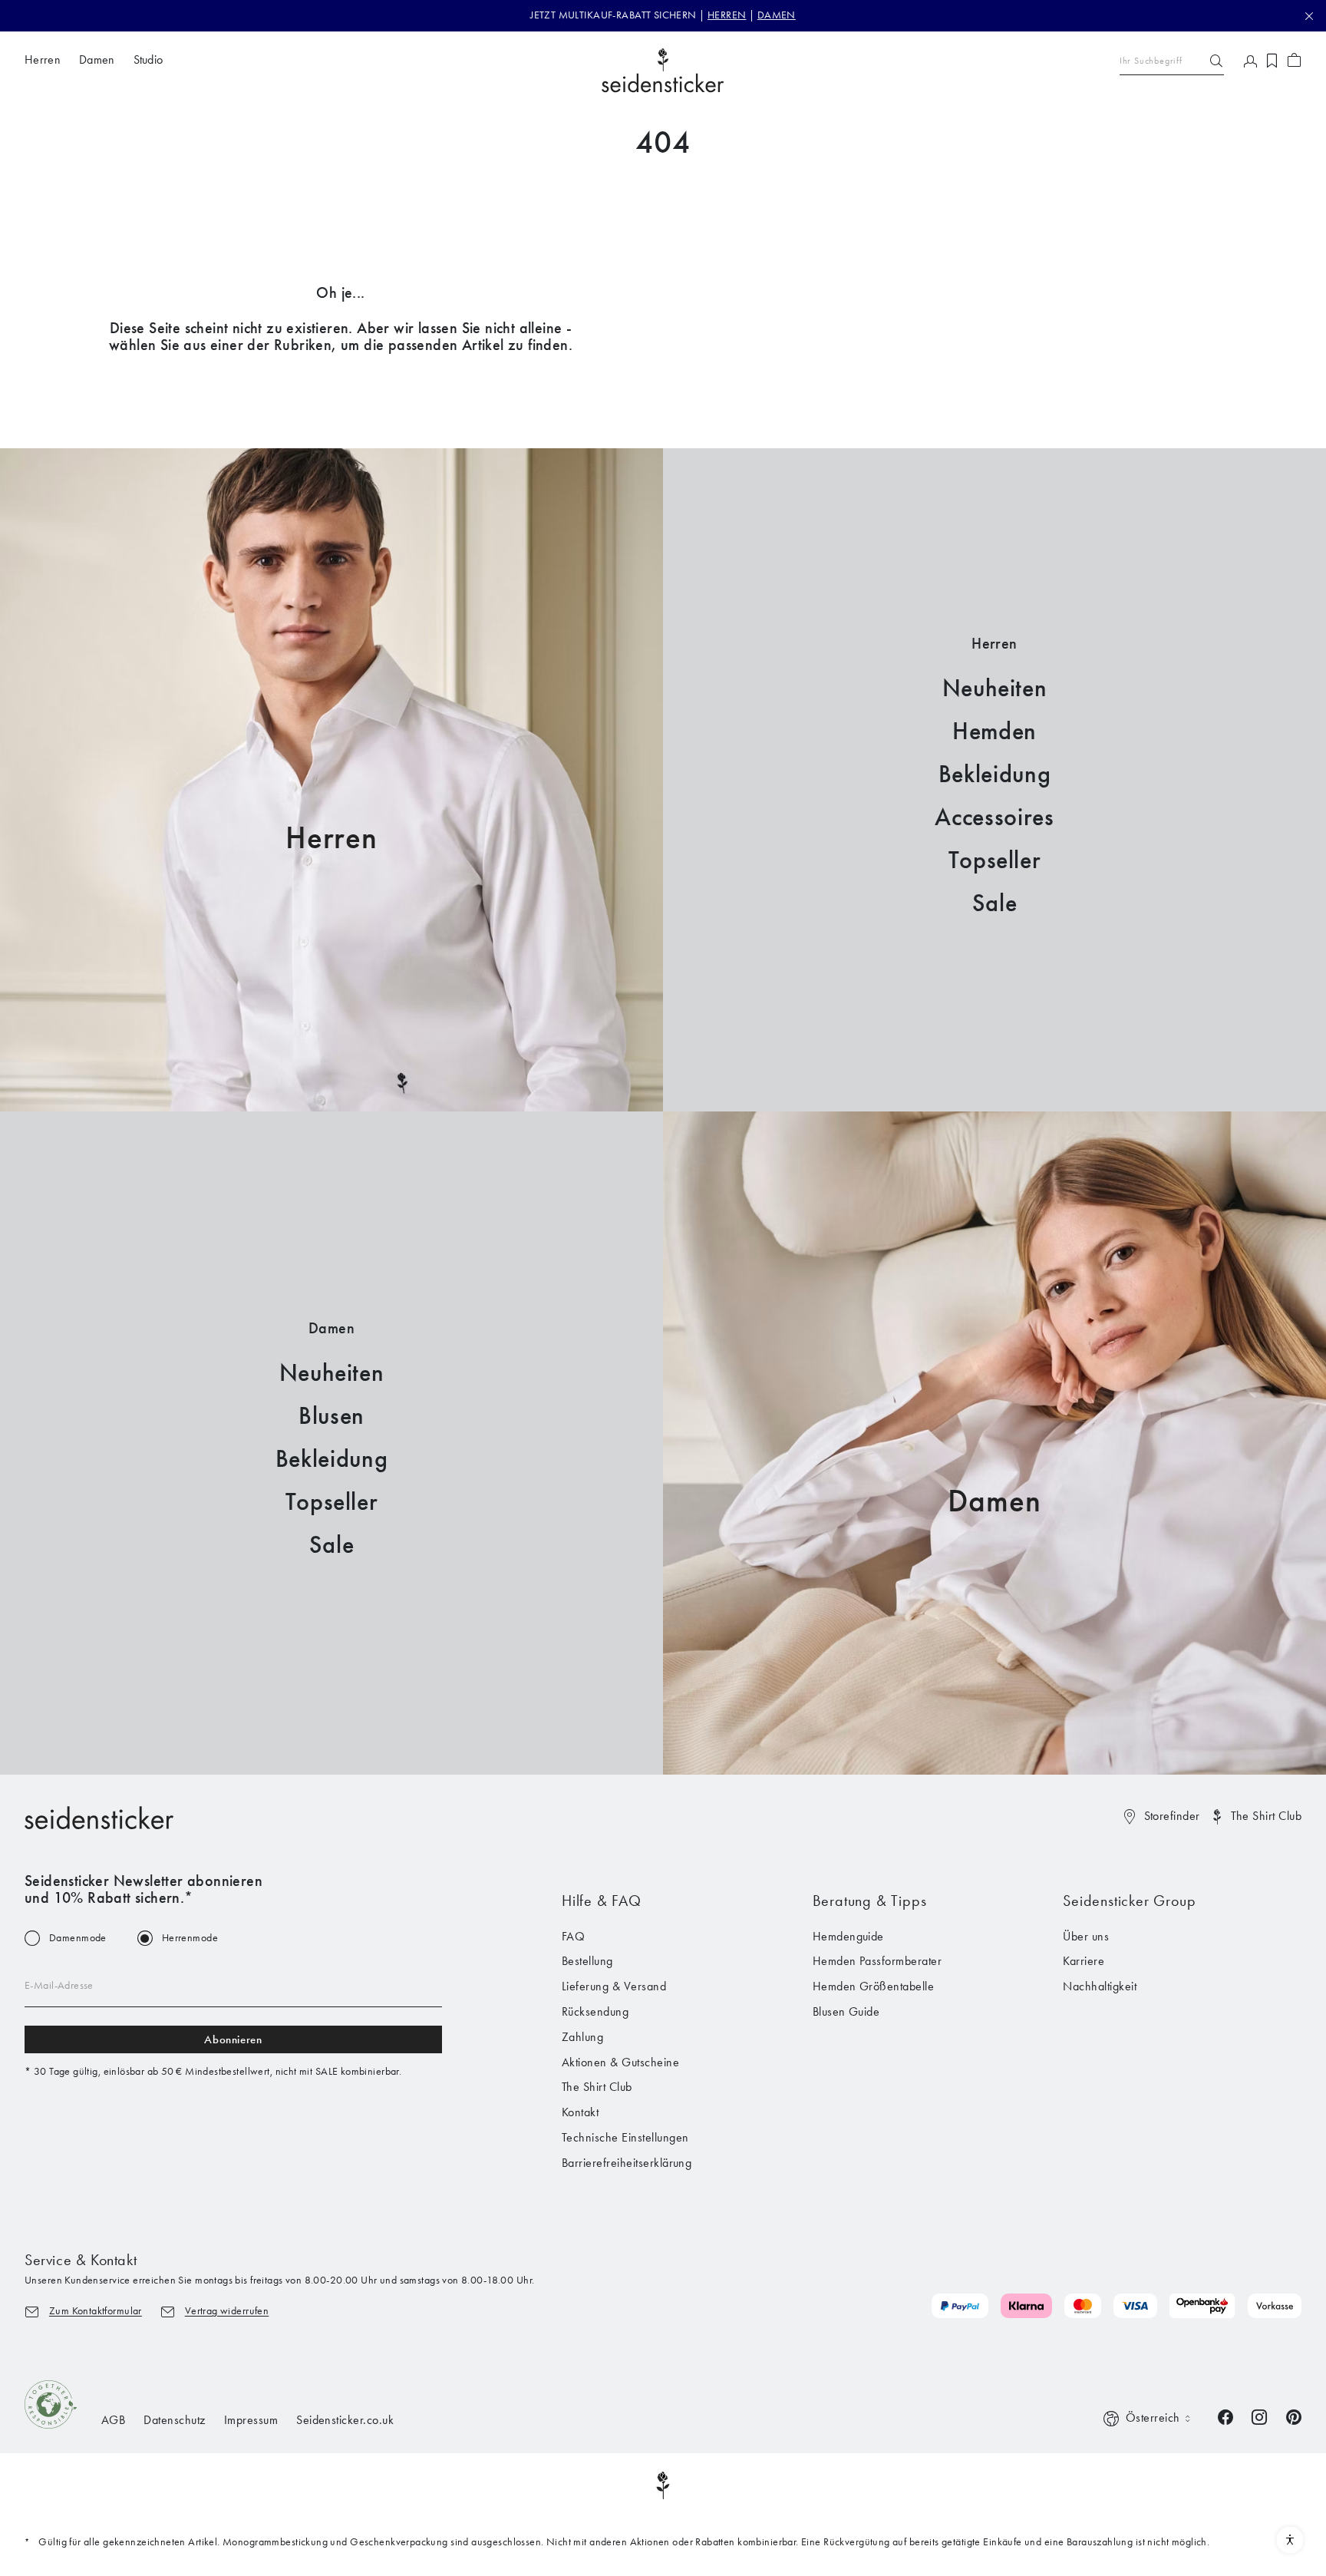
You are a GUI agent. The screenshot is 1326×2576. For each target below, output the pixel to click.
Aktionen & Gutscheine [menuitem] (620, 2062)
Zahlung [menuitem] (582, 2037)
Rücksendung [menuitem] (595, 2011)
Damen (994, 1501)
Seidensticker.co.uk (345, 2420)
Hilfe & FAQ (602, 1901)
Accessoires (994, 817)
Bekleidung (995, 774)
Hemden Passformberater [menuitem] (877, 1961)
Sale (995, 903)
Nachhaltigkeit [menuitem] (1100, 1986)
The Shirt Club (1266, 1816)
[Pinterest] (1294, 2416)
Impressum (251, 2420)
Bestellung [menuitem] (587, 1961)
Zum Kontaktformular (96, 2311)
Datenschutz (174, 2420)
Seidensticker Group (1129, 1901)
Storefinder (1172, 1816)
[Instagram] (1259, 2416)
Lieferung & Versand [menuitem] (614, 1986)
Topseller (995, 860)
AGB (113, 2420)
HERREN (727, 15)
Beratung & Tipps (870, 1901)
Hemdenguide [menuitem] (848, 1936)
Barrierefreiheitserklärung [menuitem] (627, 2163)
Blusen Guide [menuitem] (846, 2011)
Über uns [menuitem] (1086, 1936)
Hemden (995, 731)
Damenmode (78, 1938)
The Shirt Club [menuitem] (597, 2087)
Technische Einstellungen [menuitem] (625, 2137)
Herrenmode (190, 1938)
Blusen (331, 1416)
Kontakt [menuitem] (580, 2112)
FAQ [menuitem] (573, 1936)
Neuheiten (995, 688)
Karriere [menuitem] (1084, 1961)
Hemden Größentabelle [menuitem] (874, 1986)
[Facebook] (1225, 2416)
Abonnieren (233, 2039)
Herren (331, 838)
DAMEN (777, 15)
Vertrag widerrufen (227, 2311)
